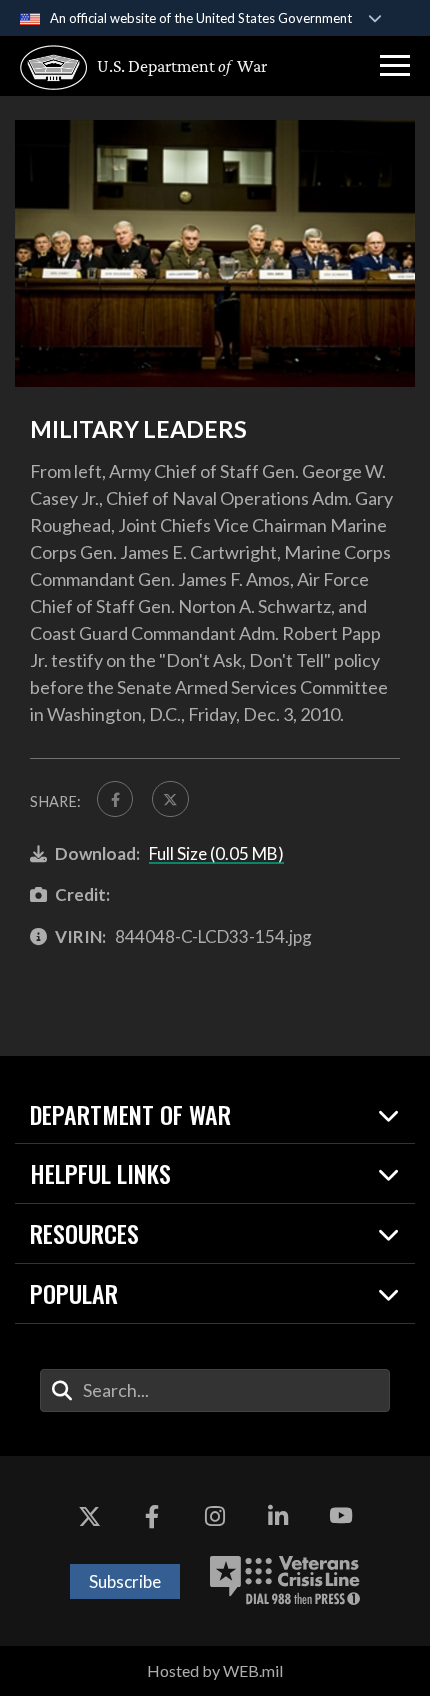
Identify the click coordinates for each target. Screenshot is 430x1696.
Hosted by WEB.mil (215, 1670)
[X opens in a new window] (89, 1516)
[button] (395, 66)
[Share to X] (170, 799)
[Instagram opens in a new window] (215, 1516)
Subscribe (125, 1581)
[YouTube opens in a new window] (341, 1516)
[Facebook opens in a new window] (152, 1516)
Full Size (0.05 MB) (216, 853)
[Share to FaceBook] (115, 799)
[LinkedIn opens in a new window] (278, 1516)
